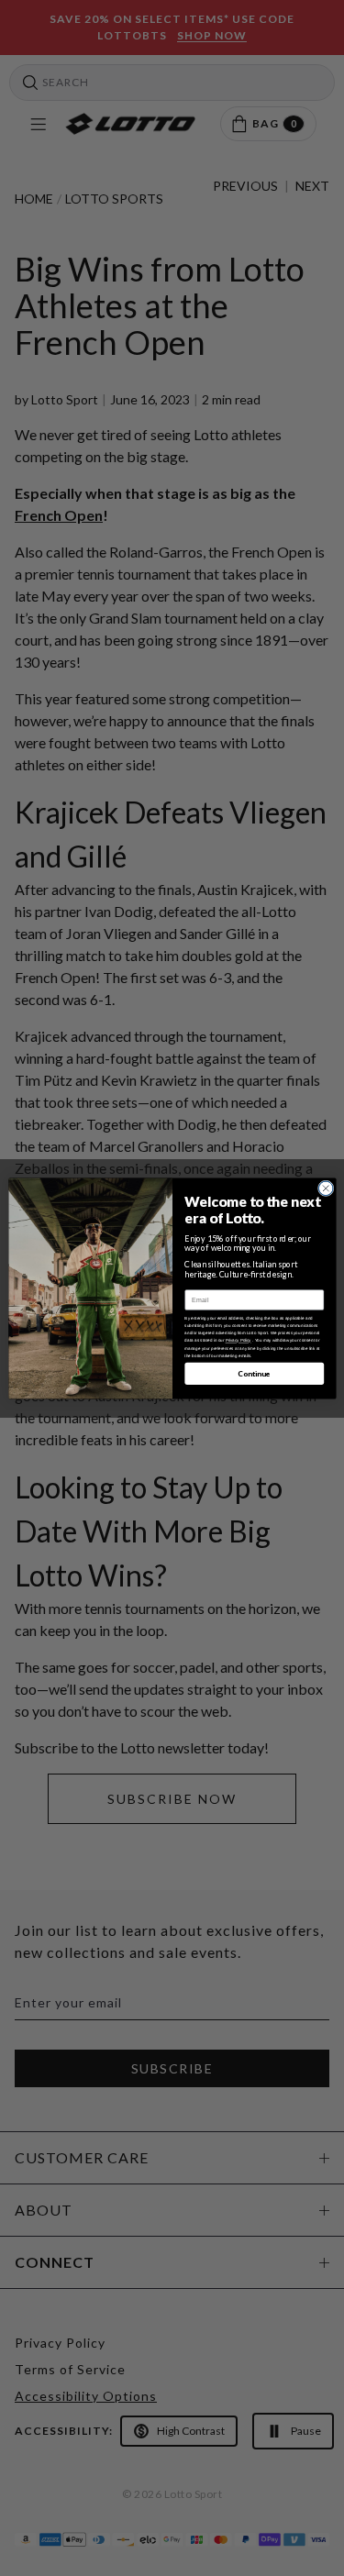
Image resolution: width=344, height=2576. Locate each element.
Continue (254, 1373)
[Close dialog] (326, 1188)
